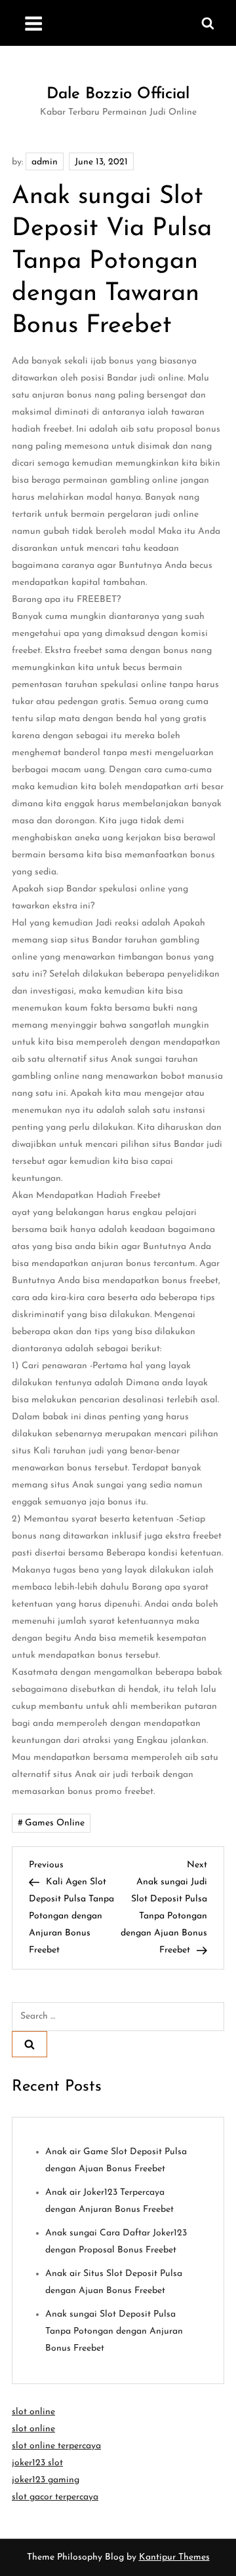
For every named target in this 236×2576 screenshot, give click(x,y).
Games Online (55, 1823)
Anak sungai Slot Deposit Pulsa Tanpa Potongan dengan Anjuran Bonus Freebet (114, 2331)
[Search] (29, 2044)
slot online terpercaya (56, 2446)
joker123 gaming (46, 2480)
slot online (33, 2412)
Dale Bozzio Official (118, 94)
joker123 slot (37, 2463)
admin (45, 162)
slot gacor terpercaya (55, 2497)
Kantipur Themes (174, 2557)
